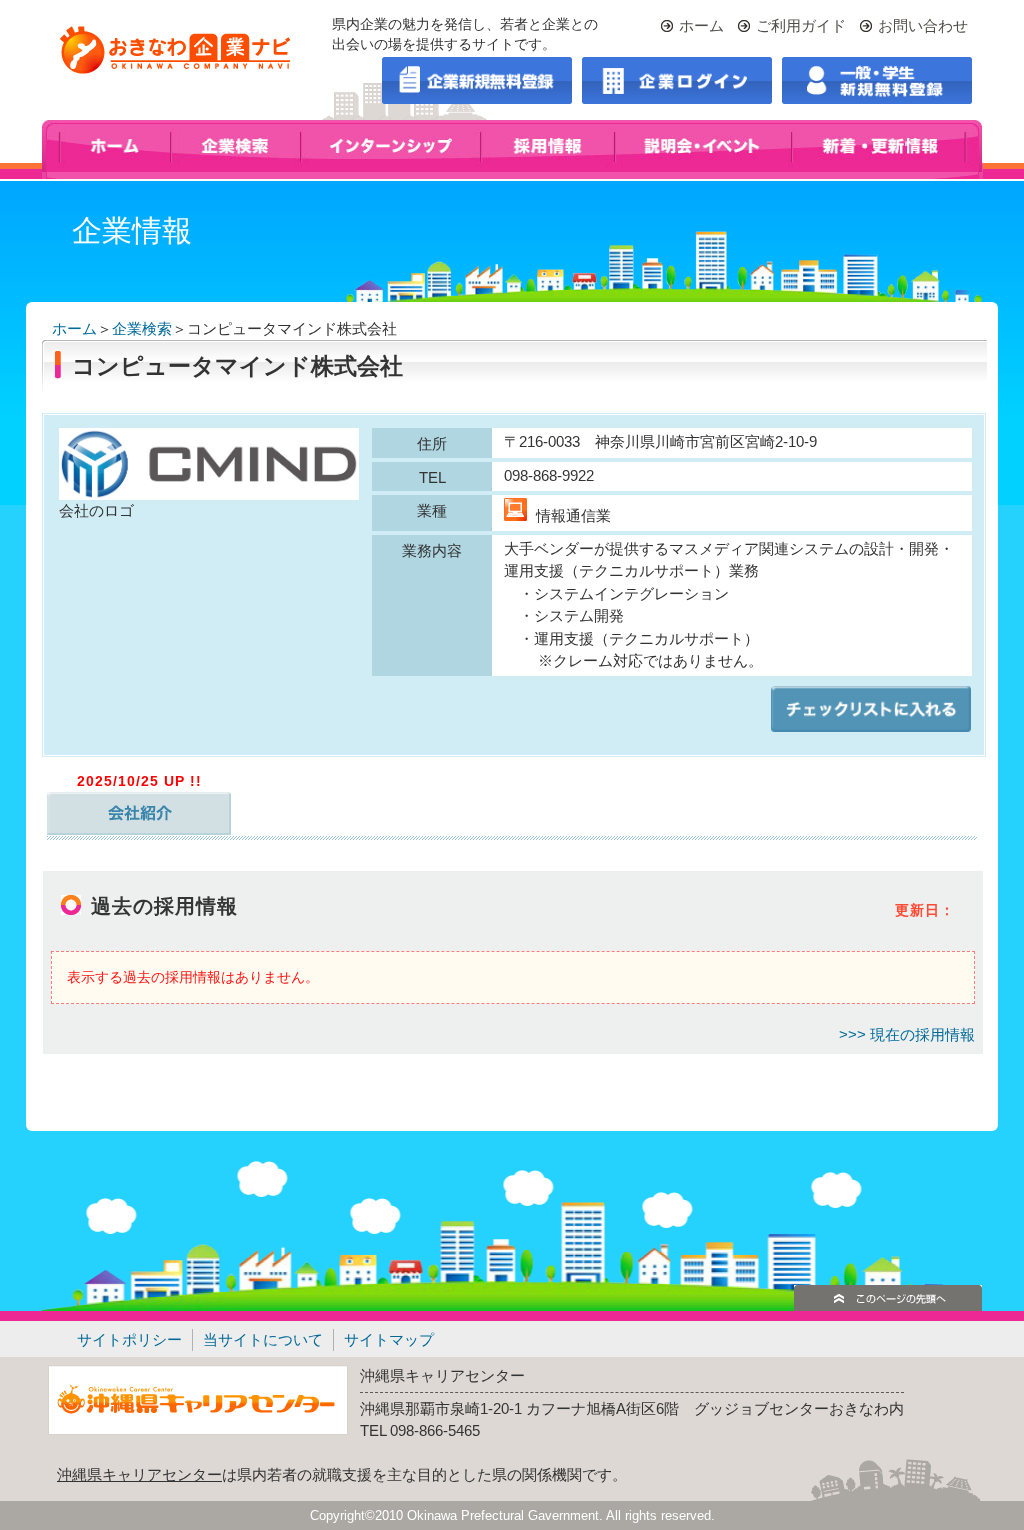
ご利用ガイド (801, 25)
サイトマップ (389, 1339)
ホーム (701, 25)
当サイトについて (263, 1339)
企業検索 (142, 328)
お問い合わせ (923, 25)
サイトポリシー (129, 1339)
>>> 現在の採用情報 (907, 1034)
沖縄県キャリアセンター (139, 1474)
